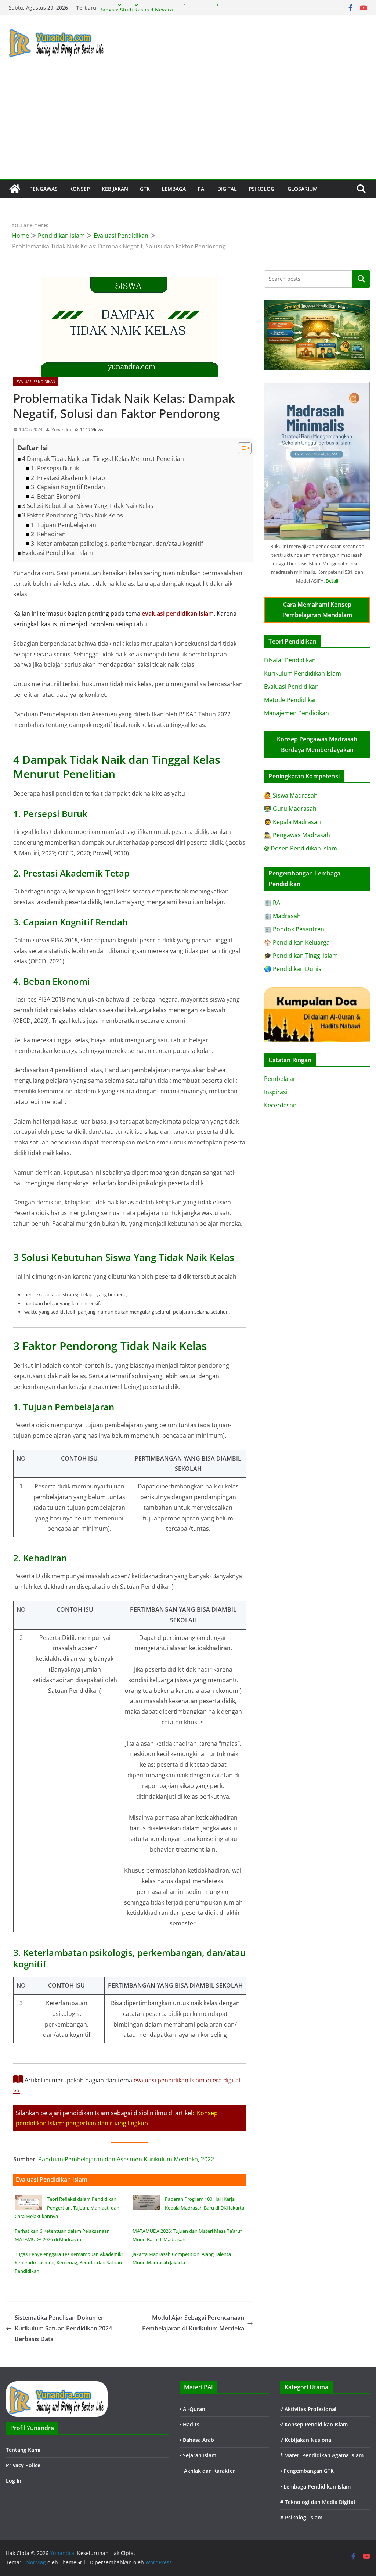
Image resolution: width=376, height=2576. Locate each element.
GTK (145, 189)
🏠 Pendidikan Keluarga (297, 942)
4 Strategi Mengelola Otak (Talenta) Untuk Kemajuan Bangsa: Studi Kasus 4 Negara (164, 11)
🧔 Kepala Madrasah (292, 822)
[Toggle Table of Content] (241, 448)
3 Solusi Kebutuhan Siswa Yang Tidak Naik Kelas (88, 506)
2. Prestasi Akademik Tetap (68, 478)
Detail (332, 581)
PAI (202, 189)
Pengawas (44, 189)
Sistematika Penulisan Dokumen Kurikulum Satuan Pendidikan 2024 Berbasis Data (63, 2328)
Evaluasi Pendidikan (36, 381)
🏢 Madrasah (282, 916)
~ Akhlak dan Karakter (207, 2471)
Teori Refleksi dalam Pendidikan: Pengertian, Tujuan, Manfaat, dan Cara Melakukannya (67, 2208)
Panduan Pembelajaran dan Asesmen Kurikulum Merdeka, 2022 (126, 2159)
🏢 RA (272, 903)
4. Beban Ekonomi (56, 497)
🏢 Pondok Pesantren (294, 929)
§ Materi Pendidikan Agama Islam (322, 2455)
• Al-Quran (192, 2409)
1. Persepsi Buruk (55, 468)
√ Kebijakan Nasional (306, 2440)
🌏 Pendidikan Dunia (293, 969)
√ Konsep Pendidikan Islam (314, 2424)
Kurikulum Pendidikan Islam (303, 673)
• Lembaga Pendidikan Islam (315, 2487)
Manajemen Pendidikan (297, 713)
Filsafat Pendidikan (290, 660)
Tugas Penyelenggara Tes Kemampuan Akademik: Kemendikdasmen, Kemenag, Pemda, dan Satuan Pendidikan (69, 2263)
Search (361, 279)
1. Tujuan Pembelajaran (64, 525)
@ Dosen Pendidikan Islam (301, 848)
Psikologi (262, 189)
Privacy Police (23, 2465)
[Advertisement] (188, 123)
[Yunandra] (15, 189)
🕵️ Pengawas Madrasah (297, 835)
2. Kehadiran (48, 534)
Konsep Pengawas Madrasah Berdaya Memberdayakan (317, 744)
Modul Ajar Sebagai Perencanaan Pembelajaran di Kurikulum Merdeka (193, 2323)
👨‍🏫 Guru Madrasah (290, 809)
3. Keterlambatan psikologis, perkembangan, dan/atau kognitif (117, 544)
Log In (14, 2481)
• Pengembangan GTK (307, 2471)
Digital (227, 189)
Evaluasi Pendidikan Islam (57, 553)
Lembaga (174, 189)
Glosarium (303, 189)
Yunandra (61, 429)
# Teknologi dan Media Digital (318, 2502)
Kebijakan (115, 189)
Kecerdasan (280, 1105)
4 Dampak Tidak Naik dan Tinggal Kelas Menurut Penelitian (103, 459)
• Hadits (189, 2424)
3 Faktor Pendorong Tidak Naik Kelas (73, 515)
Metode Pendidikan (291, 700)
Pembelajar (280, 1079)
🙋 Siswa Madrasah (291, 795)
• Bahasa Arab (197, 2440)
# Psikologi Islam (301, 2517)
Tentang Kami (23, 2450)
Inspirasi (276, 1092)
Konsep (80, 189)
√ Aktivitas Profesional (308, 2409)
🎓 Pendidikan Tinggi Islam (301, 956)
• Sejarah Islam (198, 2455)
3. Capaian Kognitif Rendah (68, 487)
